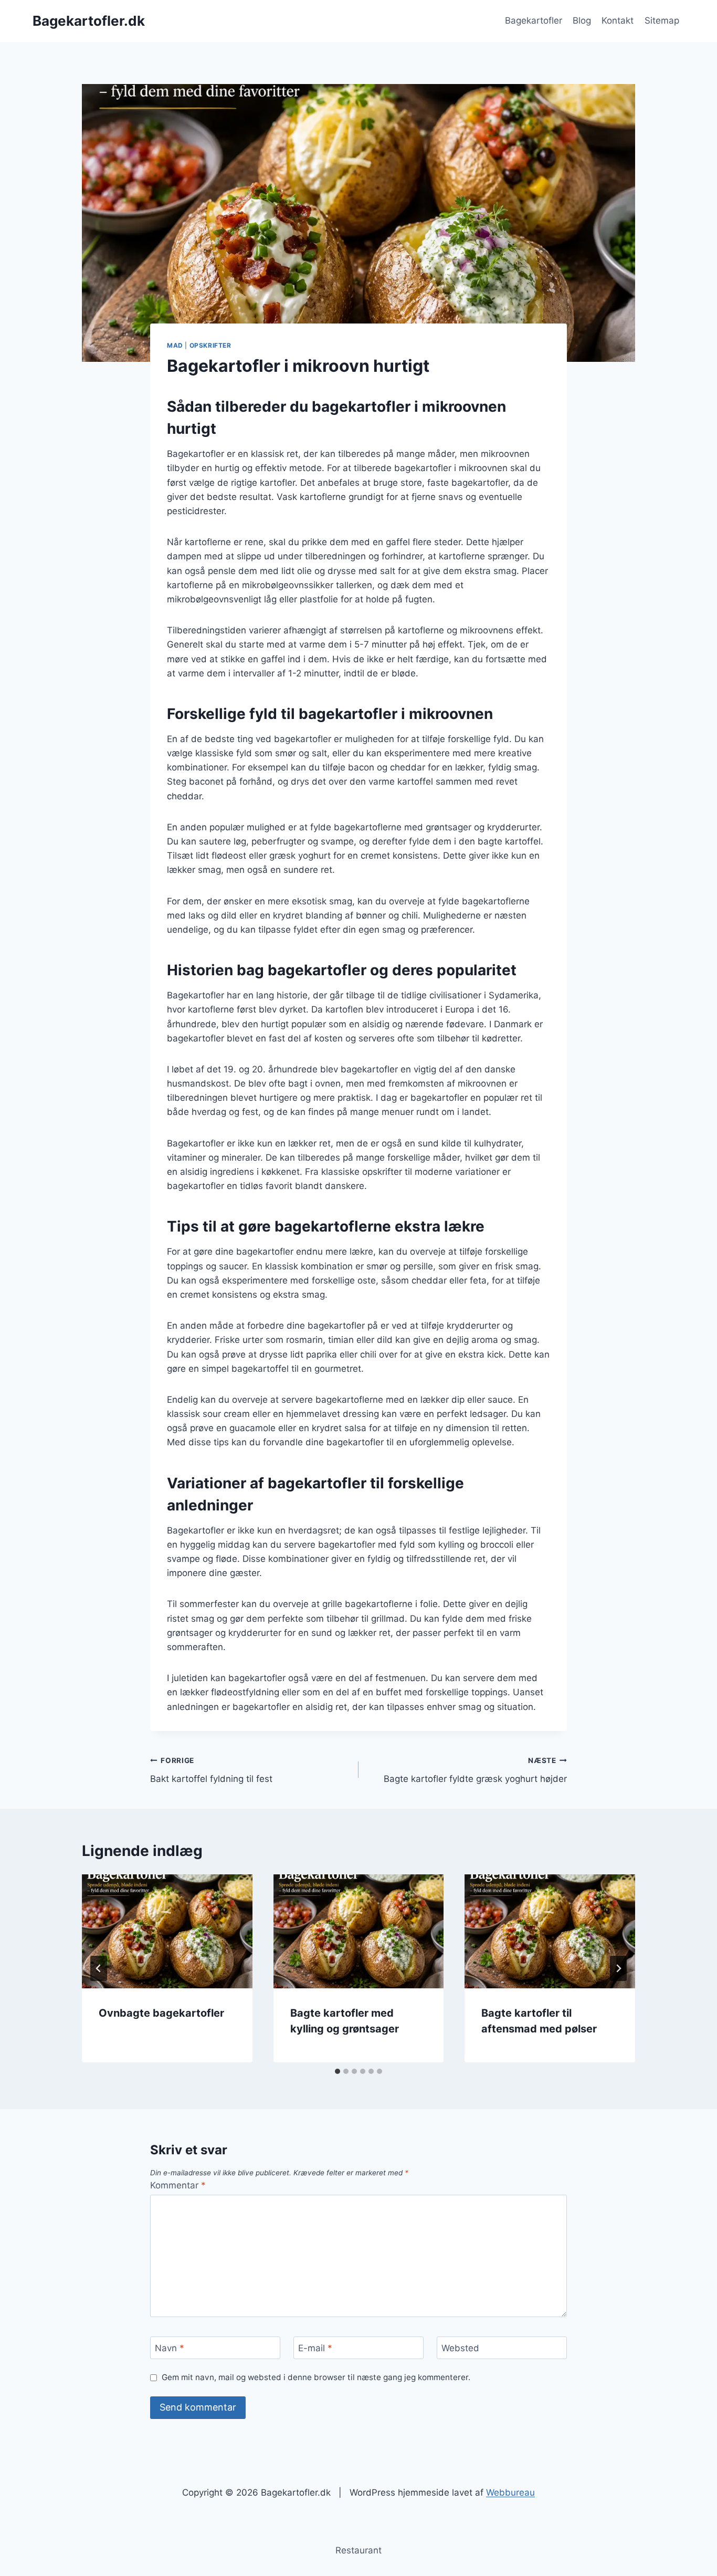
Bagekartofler (534, 20)
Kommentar (178, 2185)
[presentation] (167, 1931)
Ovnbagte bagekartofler (161, 2013)
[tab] (338, 2071)
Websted (460, 2348)
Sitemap (662, 20)
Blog (582, 20)
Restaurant (358, 2550)
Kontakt (618, 20)
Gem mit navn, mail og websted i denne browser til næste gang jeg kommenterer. (316, 2377)
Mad (175, 345)
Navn (170, 2348)
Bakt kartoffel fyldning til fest (211, 1770)
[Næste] (618, 1968)
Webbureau (510, 2492)
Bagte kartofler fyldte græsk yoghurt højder (475, 1770)
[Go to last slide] (99, 1968)
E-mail (315, 2348)
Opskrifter (210, 345)
